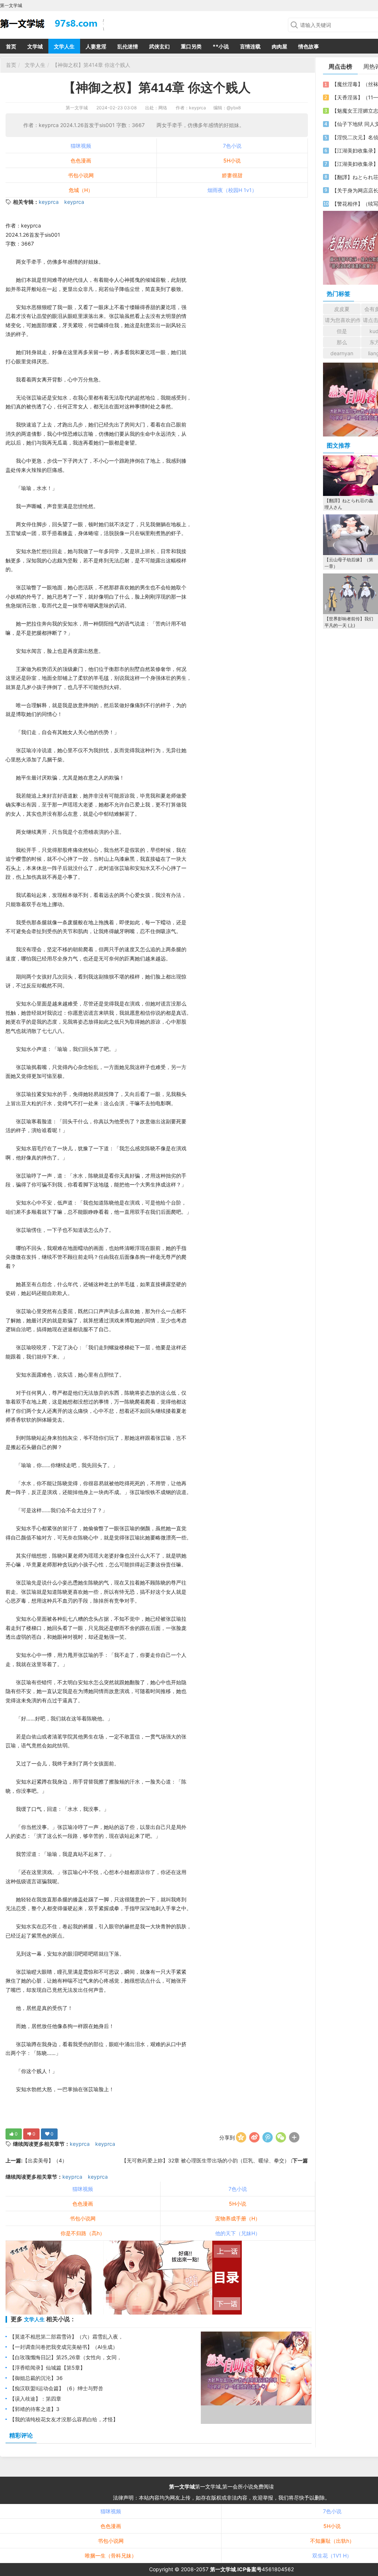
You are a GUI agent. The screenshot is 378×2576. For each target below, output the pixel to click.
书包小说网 (81, 175)
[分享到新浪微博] (254, 2137)
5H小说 (232, 160)
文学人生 (64, 46)
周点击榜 (340, 66)
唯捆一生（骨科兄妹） (111, 2556)
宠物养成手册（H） (238, 2218)
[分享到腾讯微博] (268, 2137)
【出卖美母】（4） (45, 2160)
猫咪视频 (81, 146)
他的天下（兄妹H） (238, 2233)
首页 (11, 46)
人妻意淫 (96, 46)
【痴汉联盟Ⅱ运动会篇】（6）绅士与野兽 (56, 2388)
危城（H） (81, 190)
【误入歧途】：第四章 (35, 2399)
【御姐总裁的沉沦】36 (36, 2378)
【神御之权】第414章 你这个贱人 (91, 65)
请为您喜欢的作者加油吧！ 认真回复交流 (343, 320)
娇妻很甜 (232, 175)
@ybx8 (234, 108)
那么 (342, 342)
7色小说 (232, 146)
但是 (342, 331)
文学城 (35, 46)
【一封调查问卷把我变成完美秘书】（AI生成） (64, 2347)
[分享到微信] (281, 2137)
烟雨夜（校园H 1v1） (232, 190)
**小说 (221, 46)
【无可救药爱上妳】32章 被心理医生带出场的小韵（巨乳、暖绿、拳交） (206, 2160)
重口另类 (191, 46)
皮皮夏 (342, 309)
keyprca (49, 202)
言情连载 (250, 46)
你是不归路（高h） (83, 2233)
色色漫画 (81, 160)
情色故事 (309, 46)
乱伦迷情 (128, 46)
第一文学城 (77, 108)
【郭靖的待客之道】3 (35, 2409)
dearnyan (342, 353)
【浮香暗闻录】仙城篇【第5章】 (47, 2368)
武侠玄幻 (159, 46)
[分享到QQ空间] (241, 2137)
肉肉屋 (279, 46)
